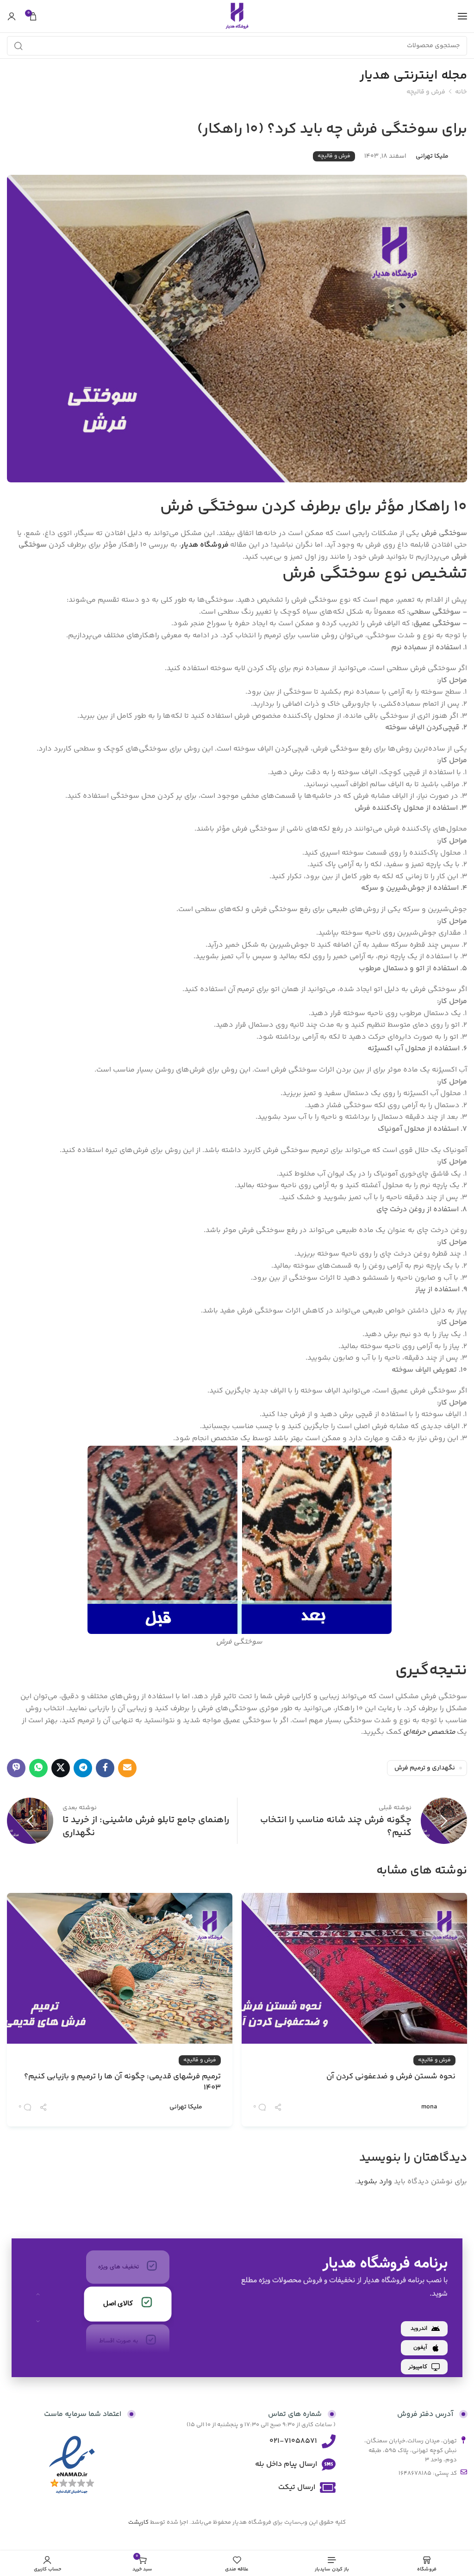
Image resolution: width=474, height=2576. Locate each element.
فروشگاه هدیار (206, 545)
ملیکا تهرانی (432, 156)
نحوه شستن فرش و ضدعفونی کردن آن (391, 2077)
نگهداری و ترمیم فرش (425, 1768)
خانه (461, 92)
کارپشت (138, 2522)
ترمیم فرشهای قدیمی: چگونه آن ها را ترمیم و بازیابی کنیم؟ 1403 (122, 2083)
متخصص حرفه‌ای (429, 1732)
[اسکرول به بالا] (38, 2294)
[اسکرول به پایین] (38, 2321)
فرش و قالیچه (426, 92)
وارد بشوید (374, 2182)
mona (429, 2107)
